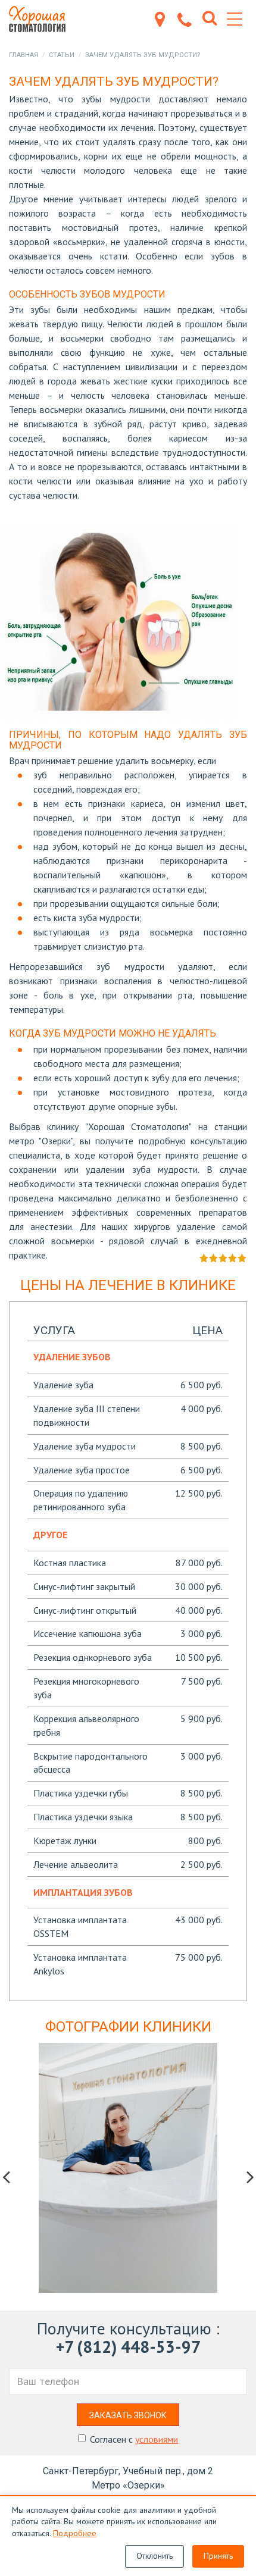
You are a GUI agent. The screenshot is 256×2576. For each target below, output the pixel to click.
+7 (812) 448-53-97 (128, 2347)
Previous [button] (6, 2177)
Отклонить (154, 2556)
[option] (128, 2168)
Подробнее (75, 2533)
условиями (157, 2439)
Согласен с (134, 2439)
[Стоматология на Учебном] (42, 19)
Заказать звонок (128, 2415)
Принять (218, 2556)
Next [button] (250, 2177)
